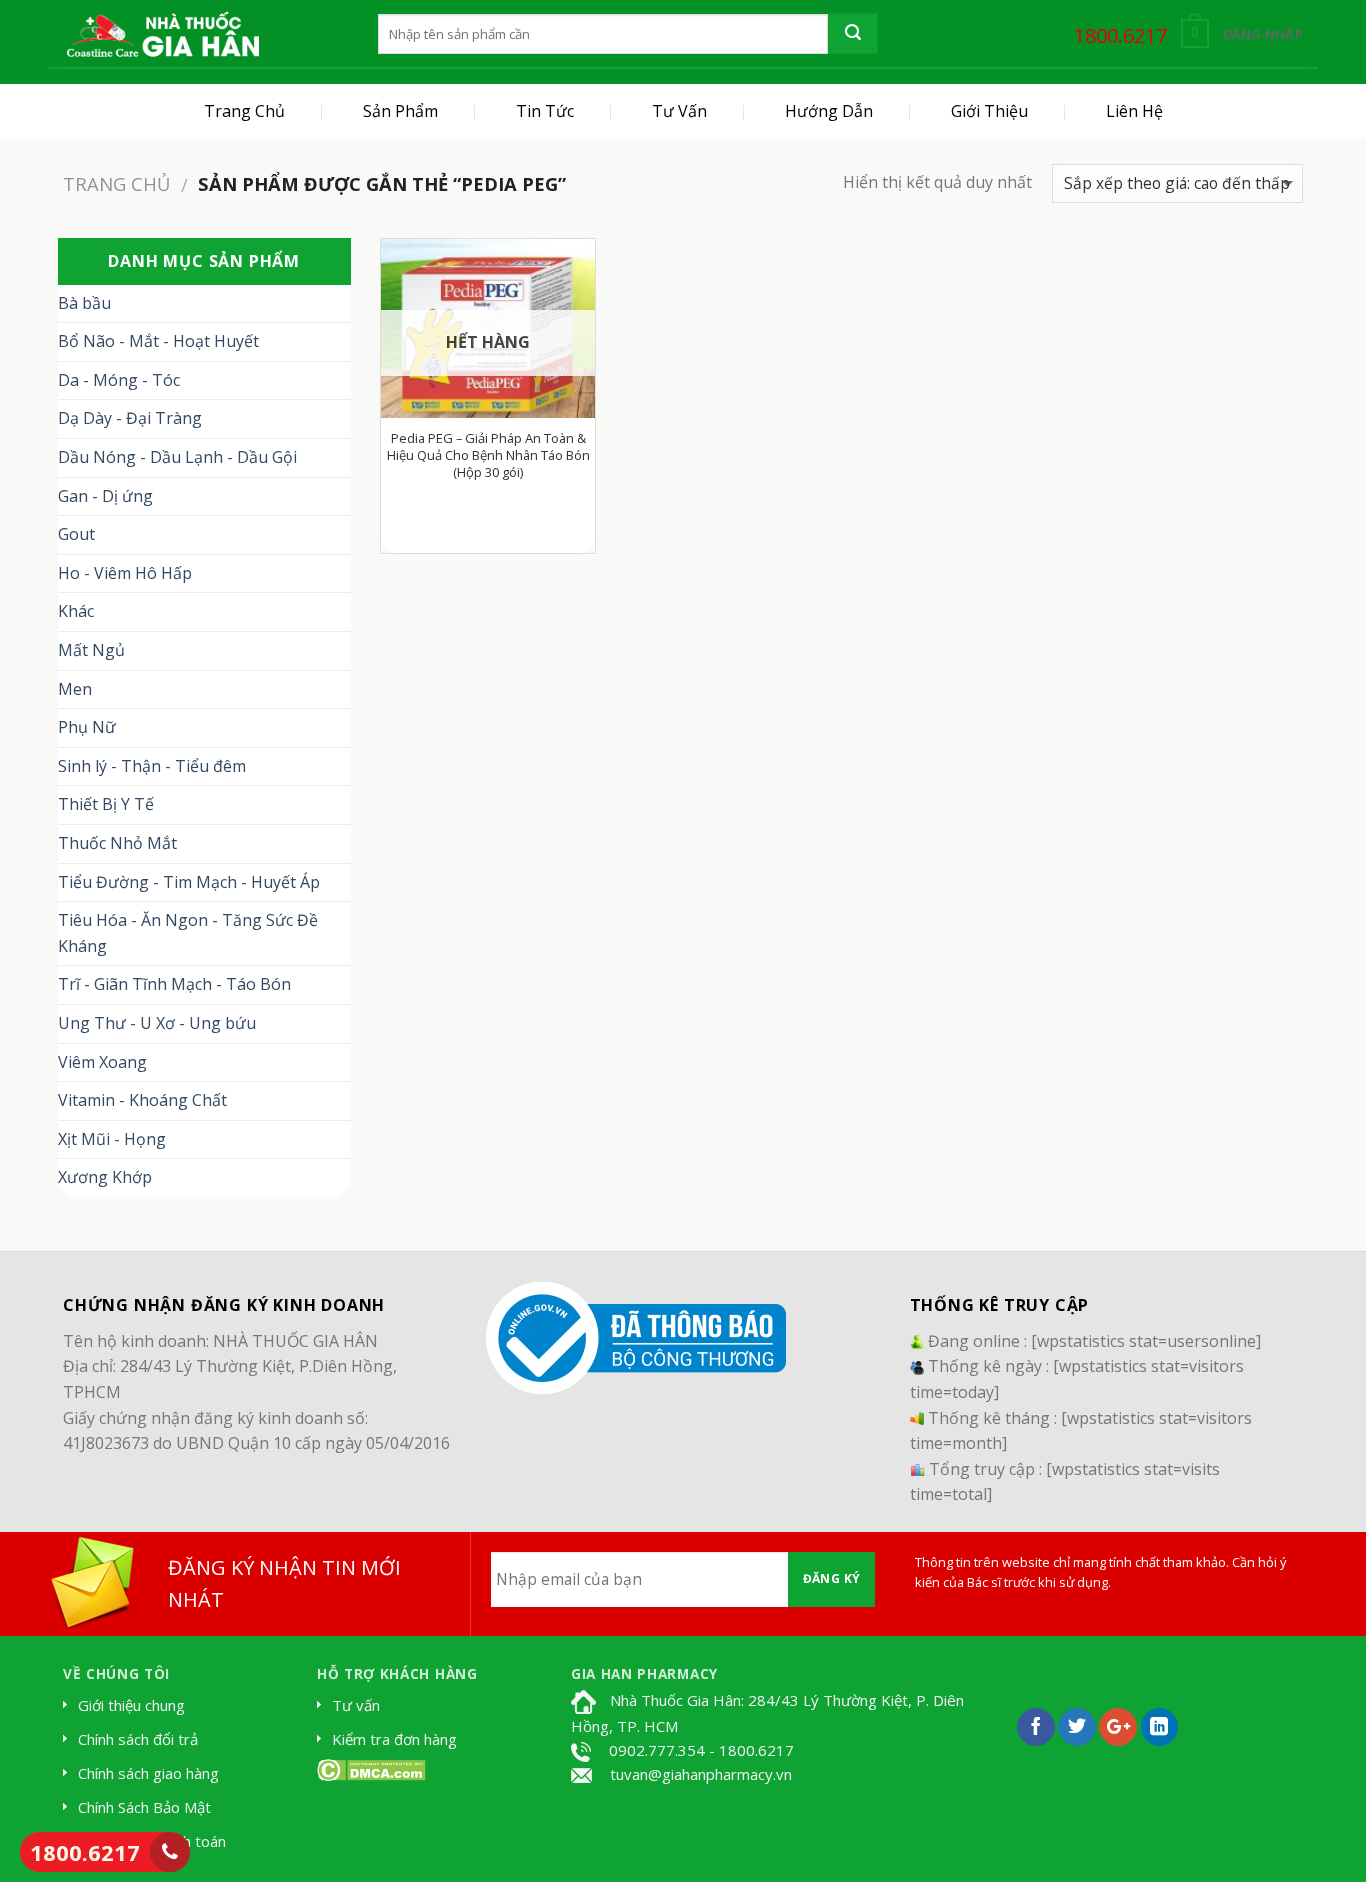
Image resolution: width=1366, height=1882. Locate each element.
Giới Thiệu (989, 111)
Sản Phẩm (400, 111)
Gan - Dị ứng (105, 496)
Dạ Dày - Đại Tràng (130, 418)
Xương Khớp (105, 1177)
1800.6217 (85, 1852)
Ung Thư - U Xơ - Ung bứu (157, 1023)
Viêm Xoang (102, 1062)
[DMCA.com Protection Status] (371, 1768)
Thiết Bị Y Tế (106, 804)
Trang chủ (116, 183)
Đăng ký (832, 1578)
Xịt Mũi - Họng (112, 1139)
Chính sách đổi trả (138, 1739)
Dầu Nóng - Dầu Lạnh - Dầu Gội (177, 457)
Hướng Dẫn (829, 111)
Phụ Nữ (87, 727)
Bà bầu (84, 303)
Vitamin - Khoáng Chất (142, 1100)
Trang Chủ (244, 111)
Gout (76, 534)
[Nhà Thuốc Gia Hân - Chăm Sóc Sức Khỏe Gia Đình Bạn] (163, 34)
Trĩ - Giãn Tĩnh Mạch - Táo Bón (174, 984)
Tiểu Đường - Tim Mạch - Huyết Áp (189, 882)
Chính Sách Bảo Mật (144, 1807)
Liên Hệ (1134, 111)
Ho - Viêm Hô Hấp (125, 573)
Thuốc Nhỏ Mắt (117, 843)
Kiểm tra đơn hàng (394, 1739)
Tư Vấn (679, 111)
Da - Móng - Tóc (119, 380)
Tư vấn (356, 1705)
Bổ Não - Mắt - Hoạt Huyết (158, 341)
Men (75, 689)
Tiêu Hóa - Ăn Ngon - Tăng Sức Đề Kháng (188, 933)
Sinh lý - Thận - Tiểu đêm (152, 766)
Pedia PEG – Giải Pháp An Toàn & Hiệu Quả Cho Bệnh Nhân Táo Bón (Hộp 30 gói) (488, 455)
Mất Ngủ (91, 650)
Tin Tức (545, 111)
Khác (76, 611)
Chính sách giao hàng (148, 1773)
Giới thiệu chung (131, 1705)
